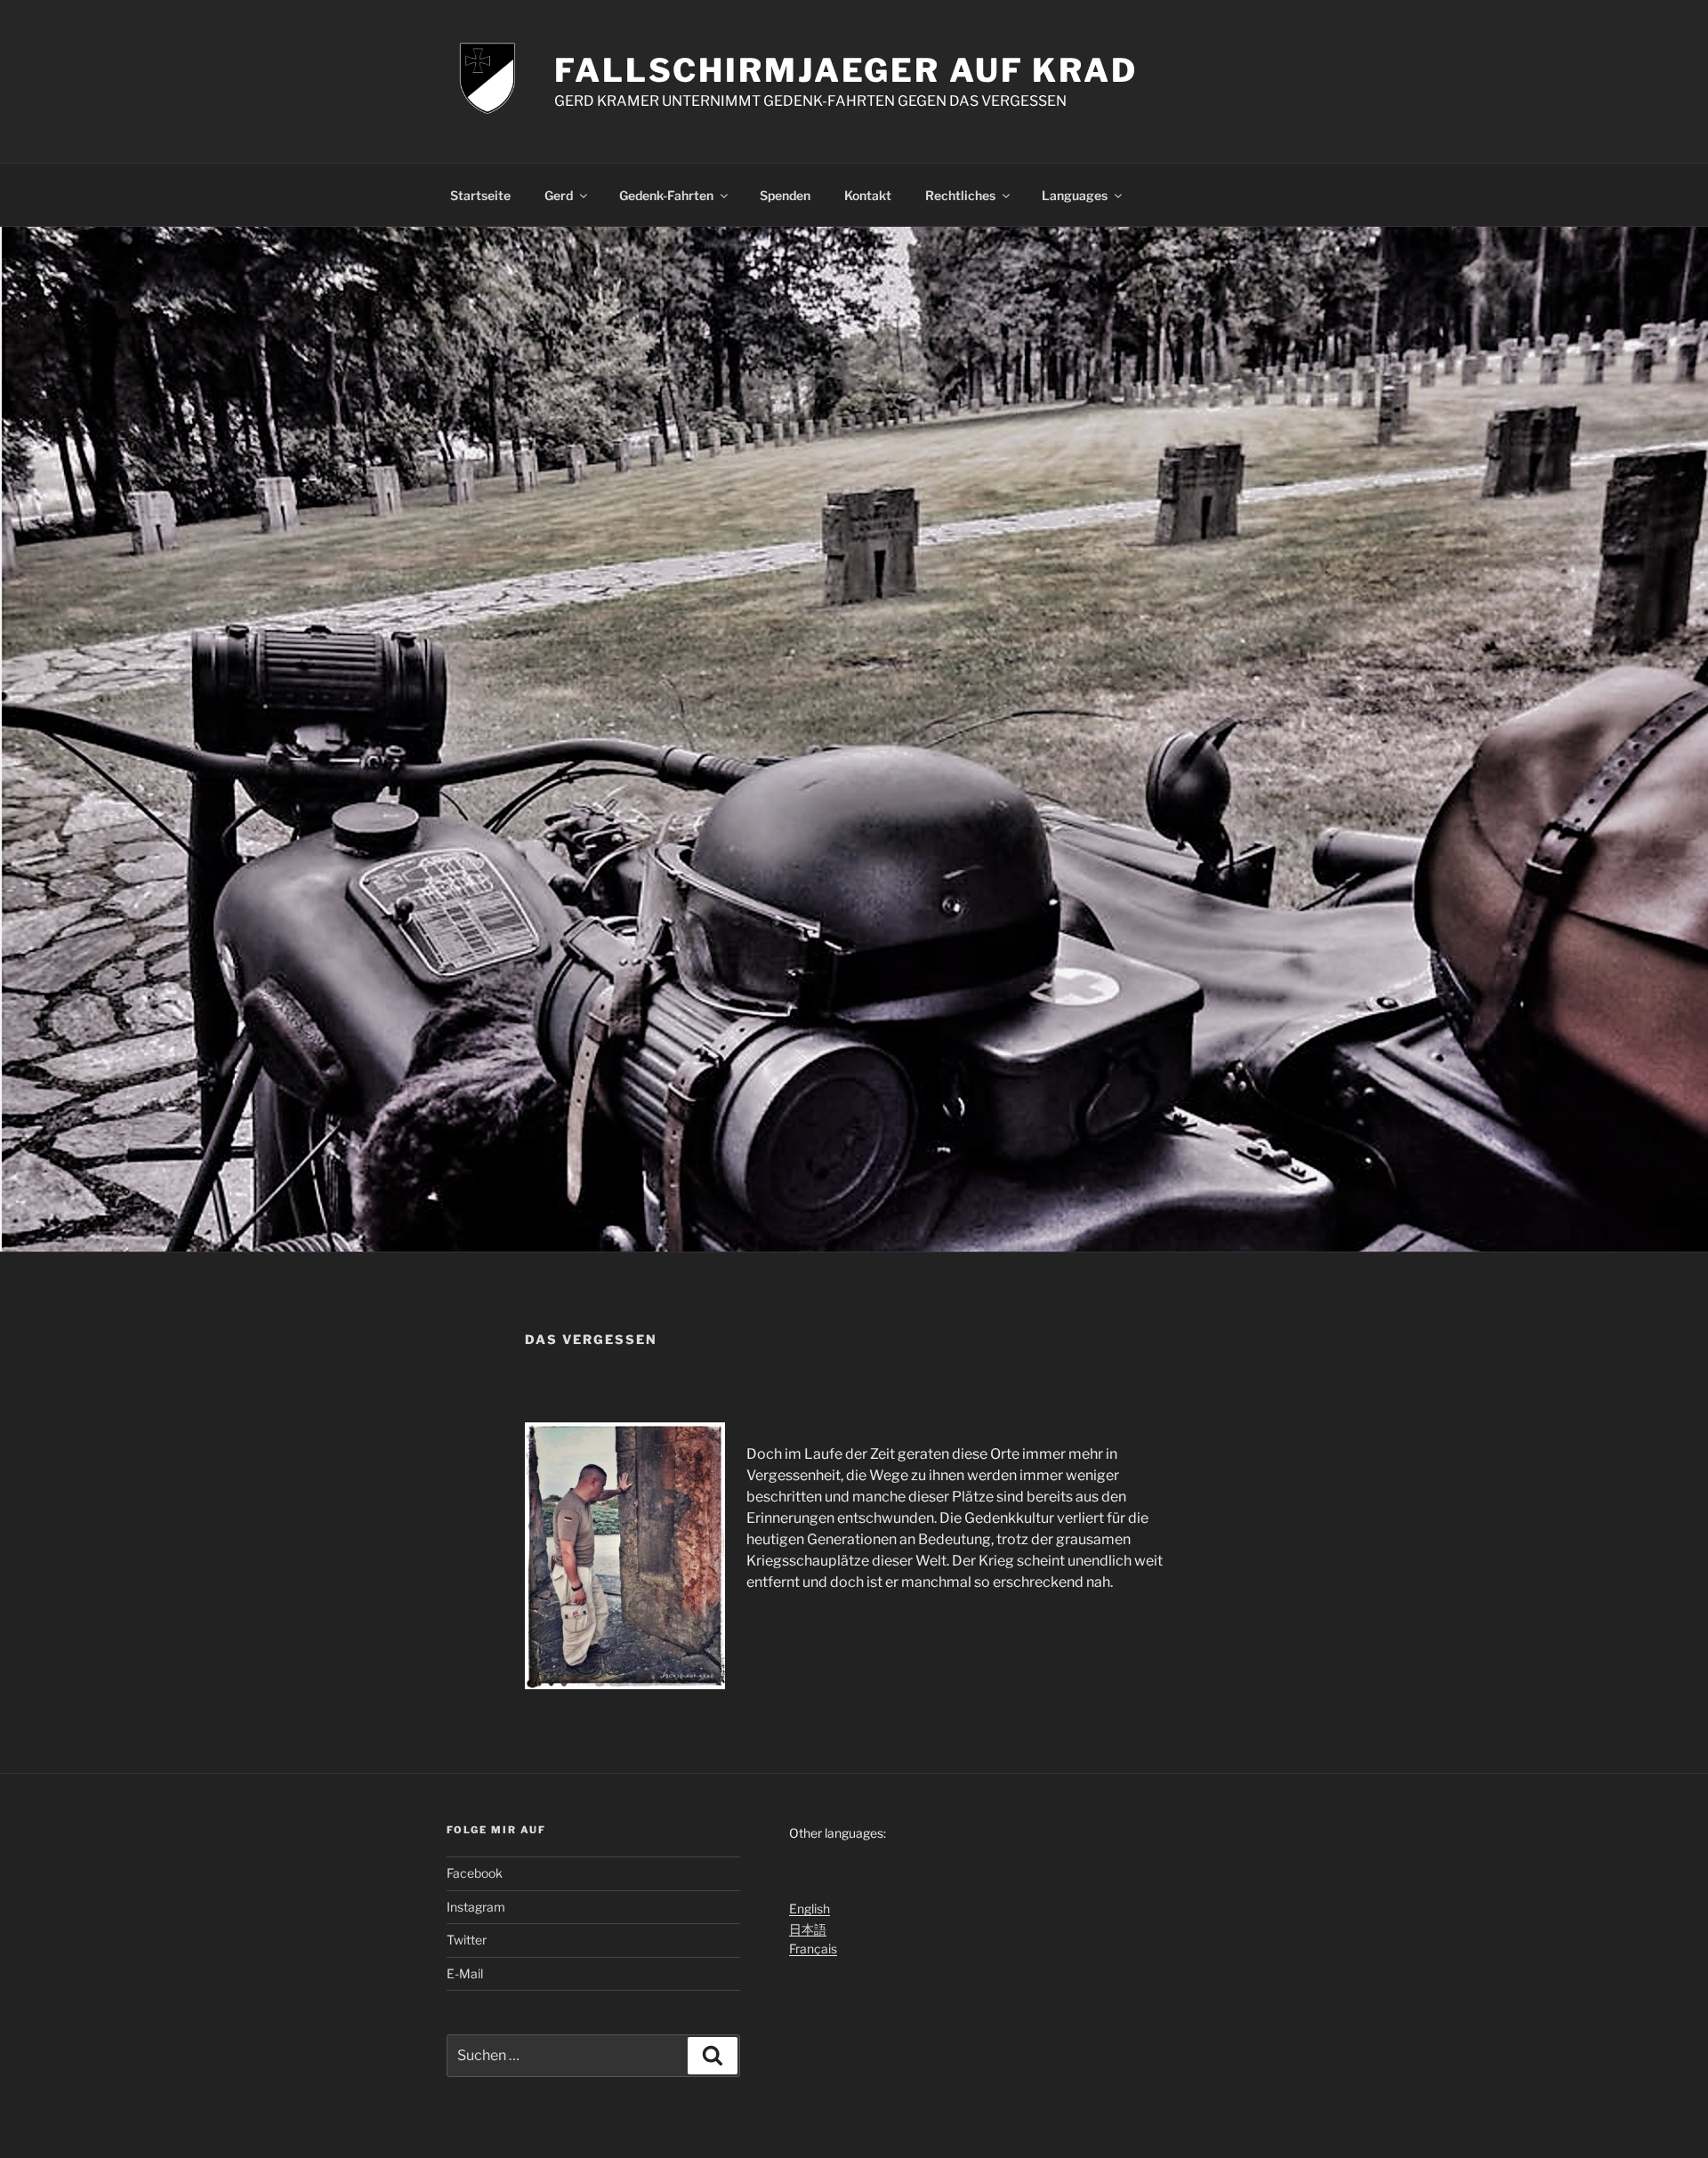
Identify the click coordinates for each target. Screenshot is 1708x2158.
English (810, 1908)
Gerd (559, 195)
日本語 (808, 1929)
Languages (1075, 195)
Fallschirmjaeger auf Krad (846, 70)
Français (813, 1949)
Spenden (785, 195)
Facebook (475, 1873)
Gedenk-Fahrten (666, 195)
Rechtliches (960, 195)
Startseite (480, 195)
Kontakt (868, 195)
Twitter (467, 1940)
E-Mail (465, 1973)
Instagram (476, 1907)
